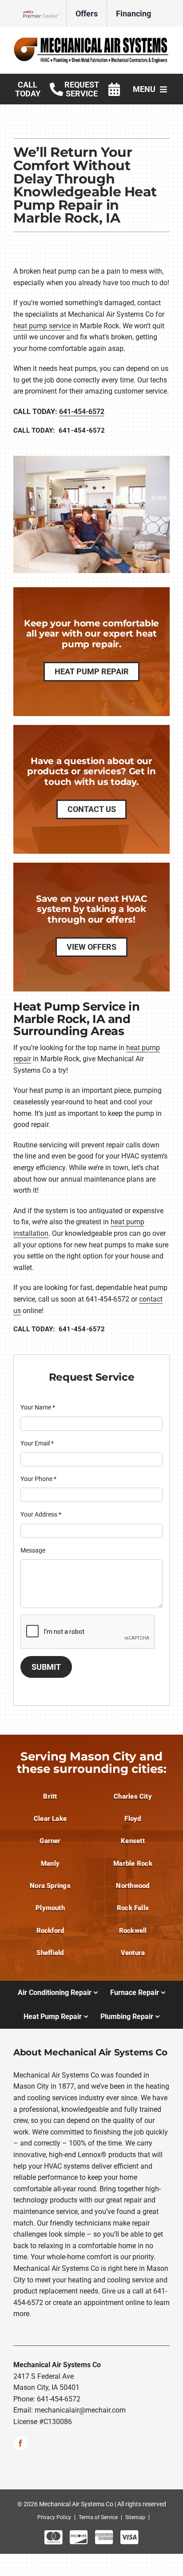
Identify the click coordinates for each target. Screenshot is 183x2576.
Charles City (133, 1796)
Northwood (133, 1886)
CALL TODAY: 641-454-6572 (59, 430)
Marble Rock (133, 1863)
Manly (50, 1863)
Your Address (41, 1514)
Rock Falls (133, 1908)
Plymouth (50, 1908)
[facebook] (20, 2443)
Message (33, 1550)
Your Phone (38, 1479)
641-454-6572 (82, 412)
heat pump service (42, 326)
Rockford (50, 1931)
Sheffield (50, 1953)
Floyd (133, 1819)
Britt (50, 1796)
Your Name (38, 1407)
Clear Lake (50, 1819)
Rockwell (133, 1931)
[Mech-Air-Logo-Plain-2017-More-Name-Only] (91, 39)
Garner (50, 1841)
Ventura (133, 1953)
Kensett (133, 1841)
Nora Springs (50, 1886)
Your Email (37, 1443)
